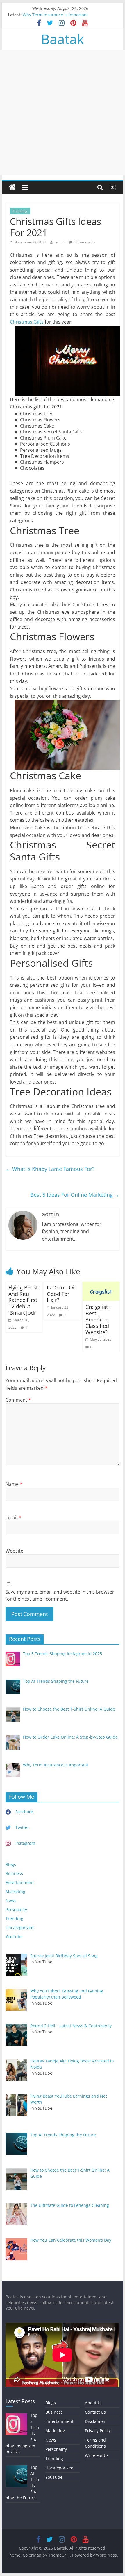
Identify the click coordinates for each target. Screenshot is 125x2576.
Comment (18, 1400)
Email (13, 1517)
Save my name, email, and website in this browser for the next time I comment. (60, 1595)
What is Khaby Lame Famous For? (50, 1169)
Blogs (11, 1864)
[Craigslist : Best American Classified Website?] (101, 1285)
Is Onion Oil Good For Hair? (61, 1294)
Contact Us (95, 2412)
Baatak (63, 39)
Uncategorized (20, 1927)
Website (14, 1551)
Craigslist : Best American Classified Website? (98, 1319)
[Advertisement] (63, 112)
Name (14, 1484)
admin (61, 242)
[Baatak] (12, 188)
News (11, 1900)
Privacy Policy (98, 2431)
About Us (94, 2403)
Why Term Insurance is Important (55, 15)
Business (14, 1873)
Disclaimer (95, 2421)
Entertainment (20, 1882)
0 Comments (85, 242)
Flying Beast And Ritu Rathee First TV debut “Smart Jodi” (23, 1300)
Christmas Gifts (27, 322)
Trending (20, 211)
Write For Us (97, 2455)
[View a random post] (113, 187)
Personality (16, 1909)
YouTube (14, 1937)
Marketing (15, 1891)
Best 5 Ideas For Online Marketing (75, 1195)
